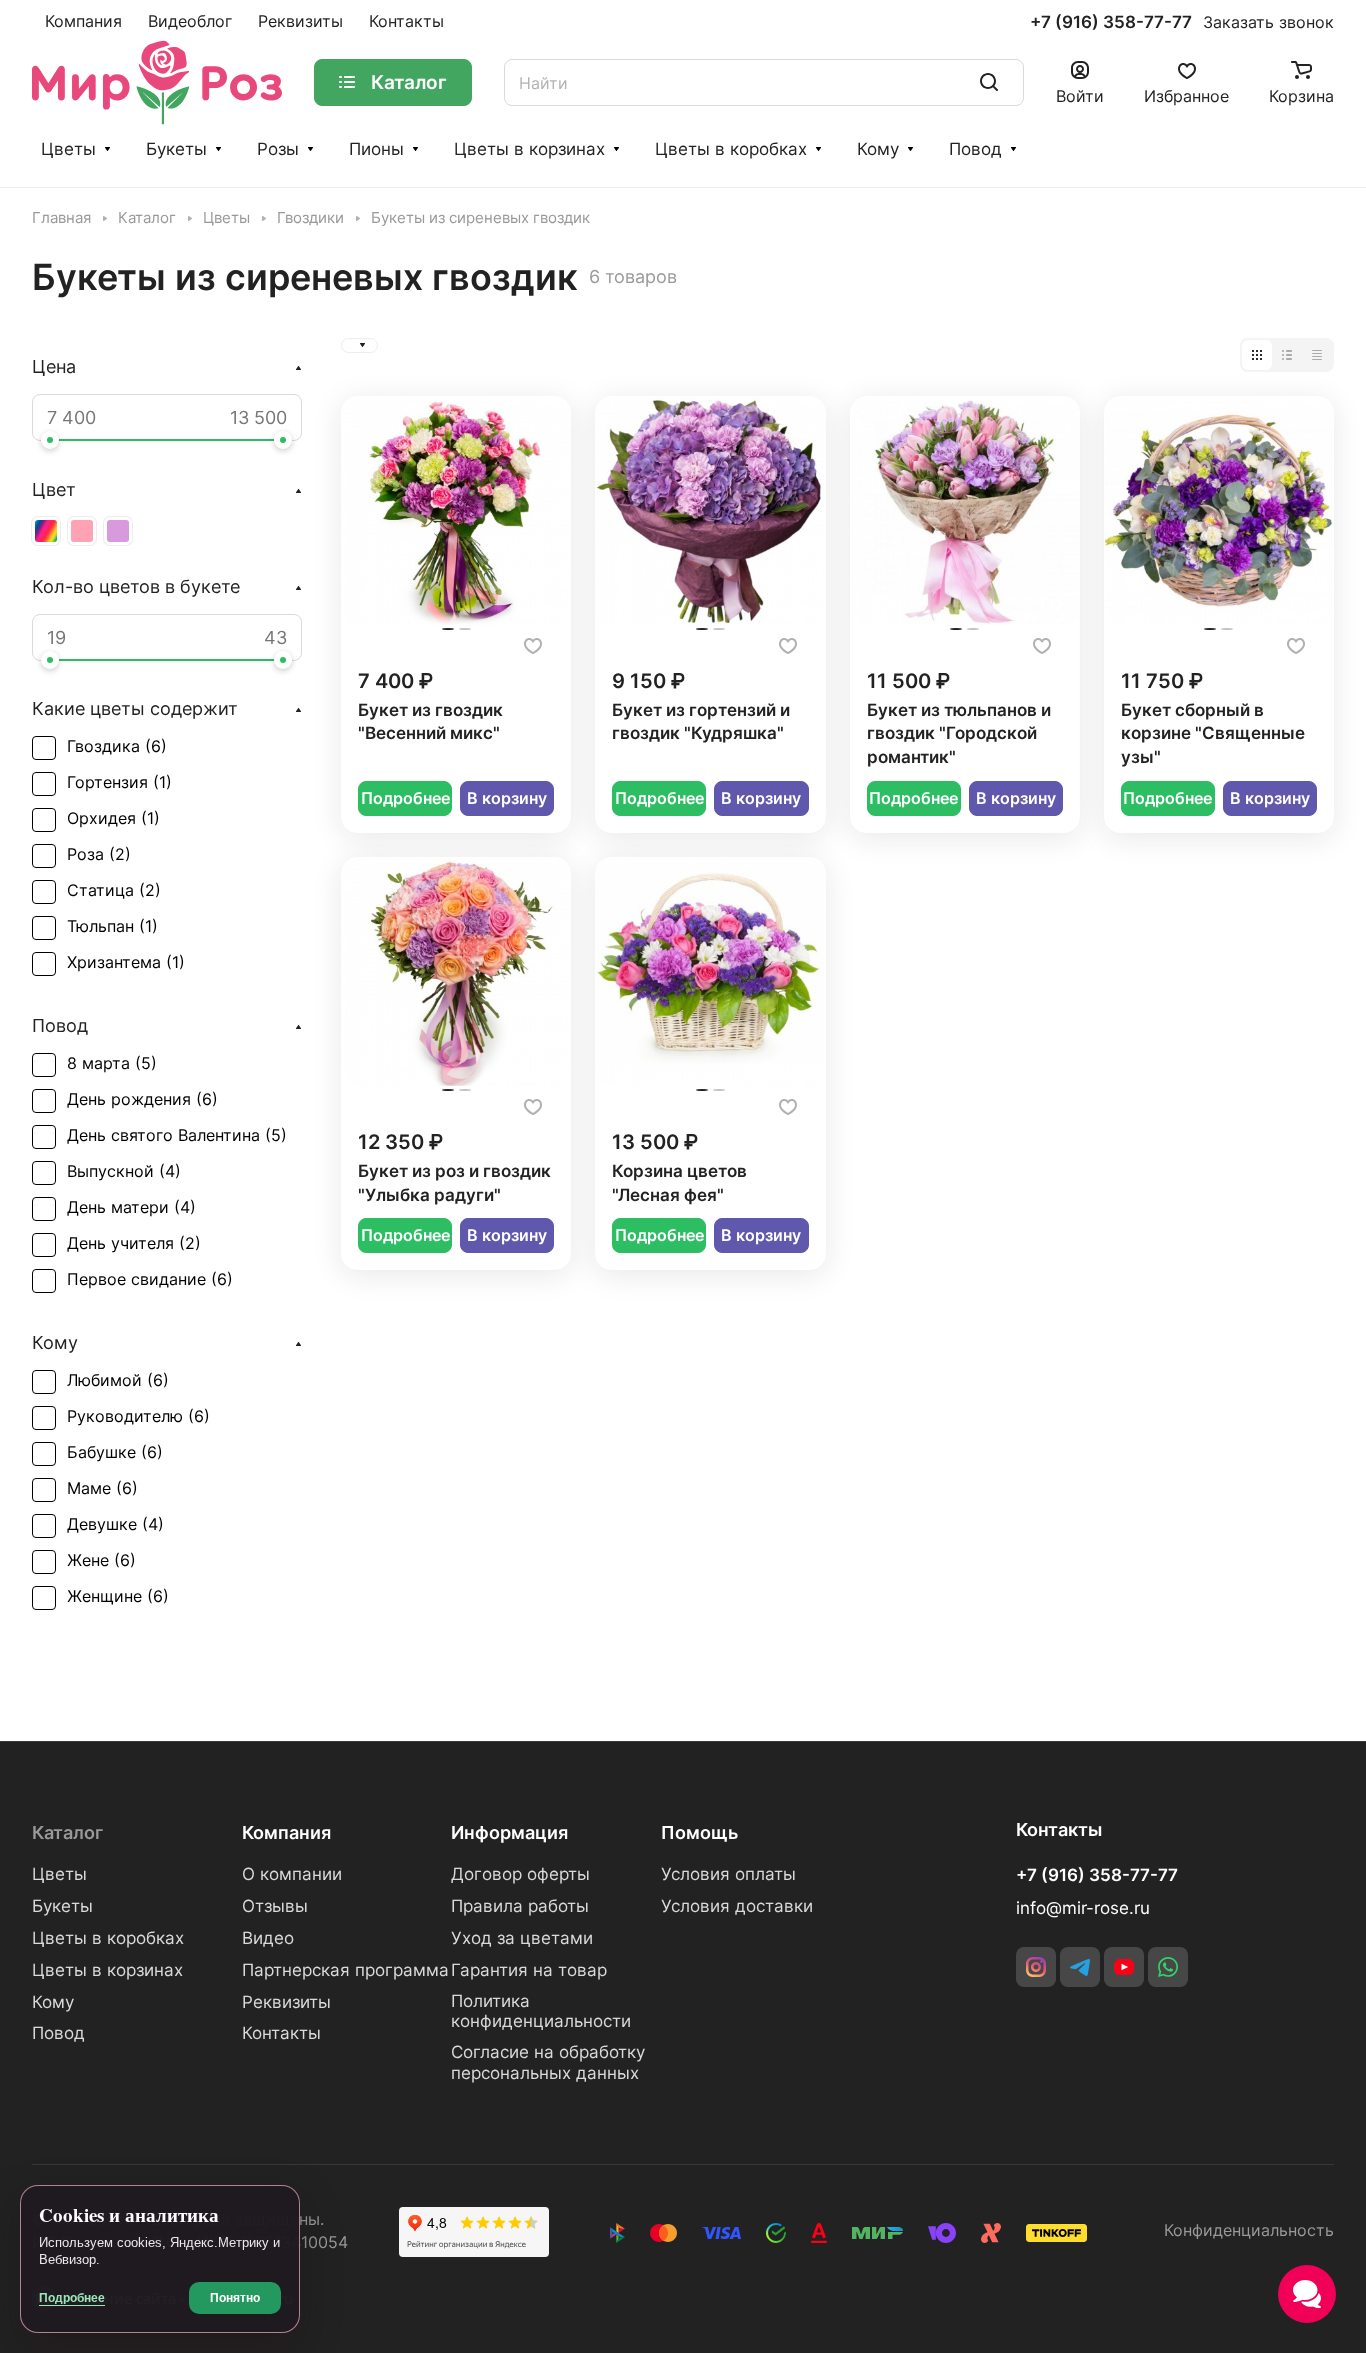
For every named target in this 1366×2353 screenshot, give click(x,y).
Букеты (176, 149)
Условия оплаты (728, 1874)
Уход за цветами (522, 1938)
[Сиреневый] (118, 531)
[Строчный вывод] (1287, 355)
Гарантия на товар (529, 1970)
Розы (278, 149)
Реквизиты (286, 2002)
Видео (268, 1938)
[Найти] (989, 82)
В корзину (507, 798)
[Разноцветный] (46, 531)
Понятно (235, 2298)
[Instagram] (1036, 1967)
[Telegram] (1080, 1967)
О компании (292, 1874)
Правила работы (520, 1906)
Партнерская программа (345, 1970)
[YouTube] (1124, 1967)
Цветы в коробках (731, 149)
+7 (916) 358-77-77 (1111, 22)
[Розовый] (82, 531)
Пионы (376, 149)
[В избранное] (533, 646)
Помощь (699, 1832)
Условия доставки (737, 1906)
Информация (509, 1832)
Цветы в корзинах (529, 149)
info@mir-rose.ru (1083, 1908)
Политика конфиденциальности (541, 2011)
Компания (286, 1832)
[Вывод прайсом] (1317, 355)
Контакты (281, 2033)
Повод (975, 149)
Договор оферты (520, 1874)
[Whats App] (1168, 1967)
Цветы (68, 149)
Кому (878, 149)
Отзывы (275, 1906)
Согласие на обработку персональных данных (548, 2062)
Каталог (67, 1832)
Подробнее (405, 798)
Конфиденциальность (1249, 2230)
